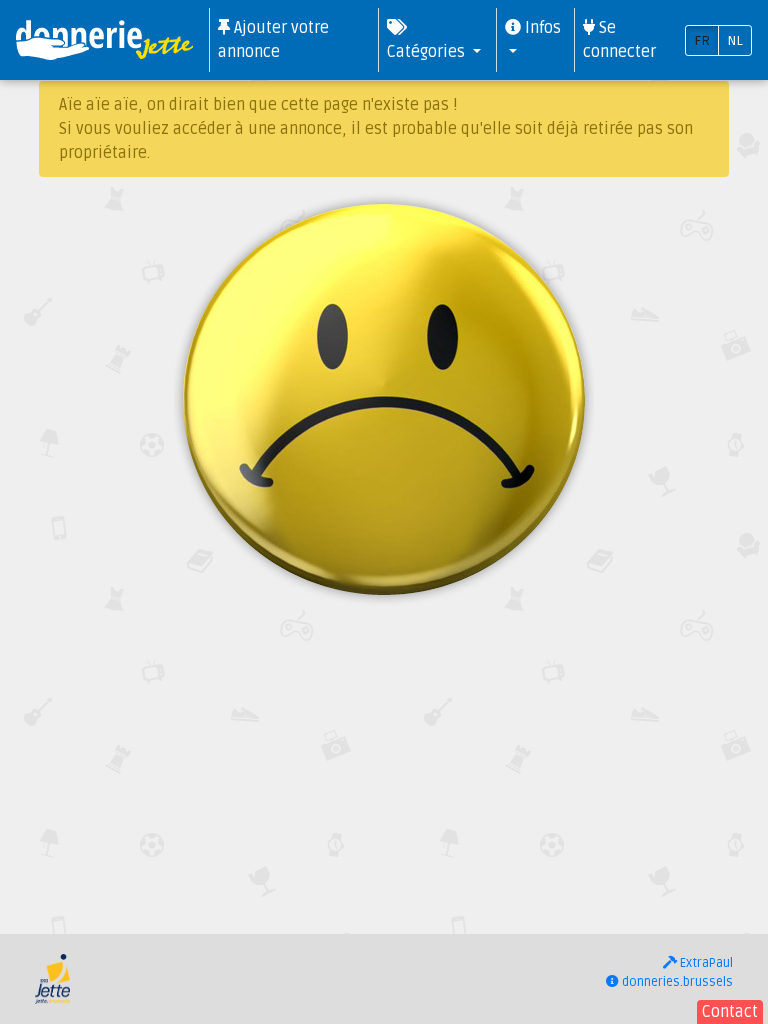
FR (702, 40)
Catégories (428, 52)
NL (735, 40)
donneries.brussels (676, 982)
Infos (541, 28)
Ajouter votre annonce (273, 40)
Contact (730, 1012)
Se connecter (619, 40)
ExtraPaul (705, 963)
